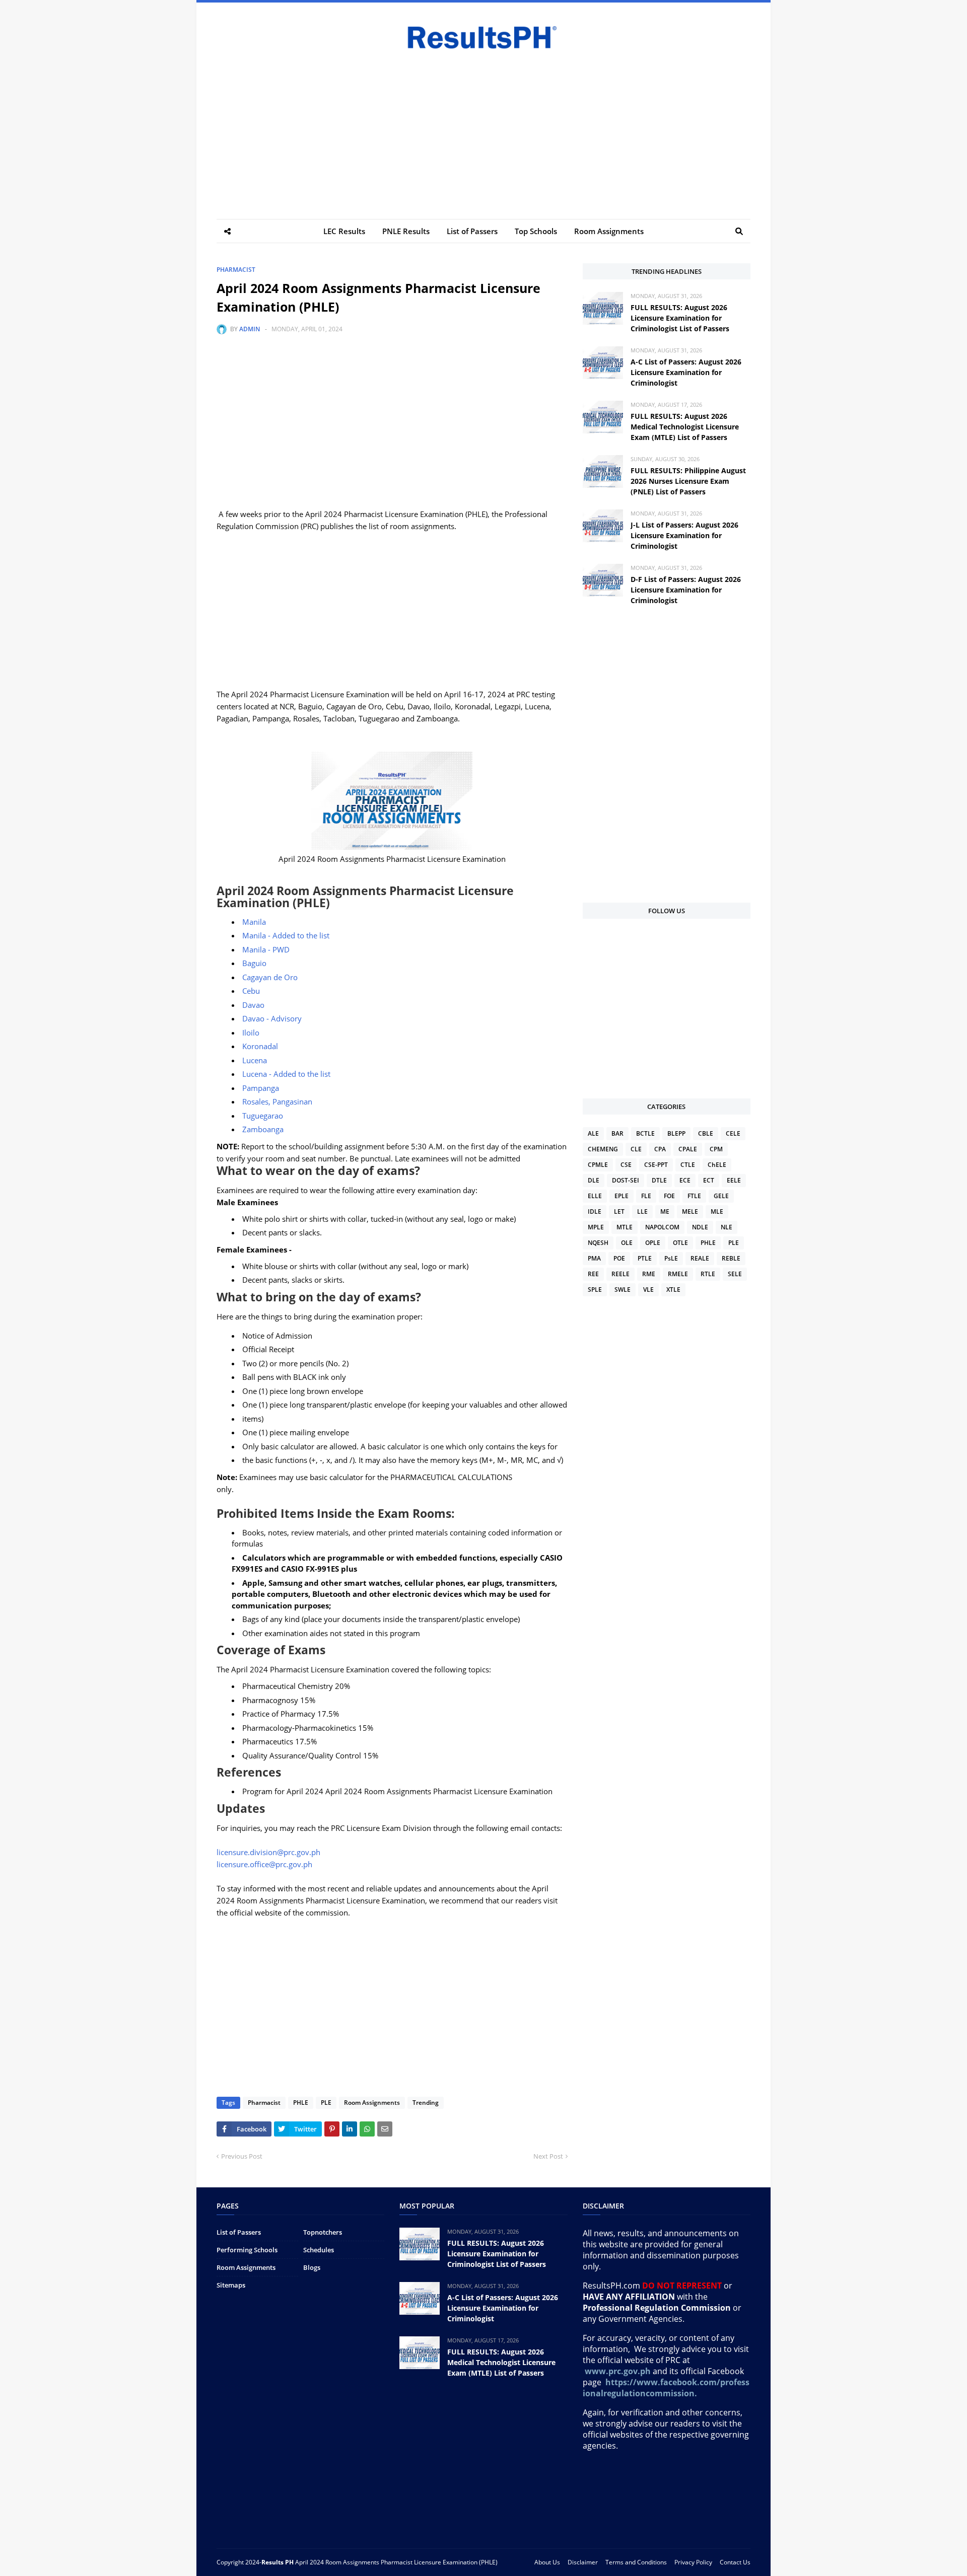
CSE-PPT (656, 1165)
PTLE (645, 1258)
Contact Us (735, 2562)
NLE (727, 1227)
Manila (254, 922)
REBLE (731, 1258)
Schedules (319, 2250)
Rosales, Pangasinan (277, 1101)
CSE (626, 1165)
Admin (250, 329)
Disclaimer (583, 2562)
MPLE (596, 1227)
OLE (627, 1243)
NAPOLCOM (662, 1227)
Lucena (255, 1060)
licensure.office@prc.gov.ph (264, 1864)
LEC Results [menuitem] (344, 231)
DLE (594, 1180)
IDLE (595, 1211)
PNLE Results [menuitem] (406, 231)
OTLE (680, 1243)
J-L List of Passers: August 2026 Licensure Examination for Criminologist (684, 535)
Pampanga (261, 1088)
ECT (709, 1180)
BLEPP (676, 1133)
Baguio (254, 963)
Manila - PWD (266, 949)
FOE (669, 1196)
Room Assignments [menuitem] (609, 231)
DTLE (659, 1180)
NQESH (598, 1243)
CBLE (706, 1133)
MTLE (625, 1227)
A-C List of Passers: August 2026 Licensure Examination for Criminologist (686, 372)
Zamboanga (263, 1129)
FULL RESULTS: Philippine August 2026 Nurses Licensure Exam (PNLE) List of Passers (688, 481)
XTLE (673, 1290)
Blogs (312, 2267)
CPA (660, 1149)
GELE (721, 1196)
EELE (734, 1180)
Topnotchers (323, 2232)
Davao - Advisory (272, 1018)
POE (619, 1258)
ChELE (717, 1165)
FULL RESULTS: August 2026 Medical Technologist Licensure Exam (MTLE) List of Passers (685, 427)
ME (665, 1211)
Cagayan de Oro (270, 977)
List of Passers (239, 2232)
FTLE (694, 1196)
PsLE (671, 1258)
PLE (326, 2103)
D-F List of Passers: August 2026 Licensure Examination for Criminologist (686, 590)
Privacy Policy (693, 2562)
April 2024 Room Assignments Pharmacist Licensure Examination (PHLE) (396, 2562)
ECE (685, 1180)
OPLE (653, 1243)
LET (619, 1211)
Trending (426, 2103)
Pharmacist (236, 270)
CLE (636, 1149)
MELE (690, 1211)
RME (649, 1274)
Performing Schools (247, 2250)
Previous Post (242, 2156)
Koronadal (260, 1046)
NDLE (700, 1227)
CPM (716, 1149)
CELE (733, 1133)
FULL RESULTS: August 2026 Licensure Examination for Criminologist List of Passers (680, 318)
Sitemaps (231, 2285)
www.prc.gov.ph (618, 2371)
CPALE (688, 1149)
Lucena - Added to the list (286, 1074)
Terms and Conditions (636, 2562)
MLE (717, 1211)
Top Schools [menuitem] (536, 231)
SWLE (623, 1290)
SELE (735, 1274)
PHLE (301, 2103)
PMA (594, 1258)
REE (593, 1274)
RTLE (708, 1274)
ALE (593, 1133)
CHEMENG (603, 1149)
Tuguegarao (263, 1116)
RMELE (678, 1274)
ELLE (595, 1196)
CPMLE (598, 1165)
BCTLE (645, 1133)
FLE (646, 1196)
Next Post (548, 2156)
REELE (620, 1274)
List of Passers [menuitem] (472, 231)
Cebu (251, 991)
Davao (253, 1005)
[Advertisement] (483, 128)
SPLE (595, 1290)
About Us (547, 2562)
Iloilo (251, 1033)
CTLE (688, 1165)
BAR (617, 1133)
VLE (648, 1290)
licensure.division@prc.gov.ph (268, 1852)
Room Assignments (372, 2103)
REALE (700, 1258)
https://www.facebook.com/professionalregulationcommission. (666, 2388)
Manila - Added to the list (286, 935)
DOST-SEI (626, 1180)
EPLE (621, 1196)
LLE (642, 1211)
